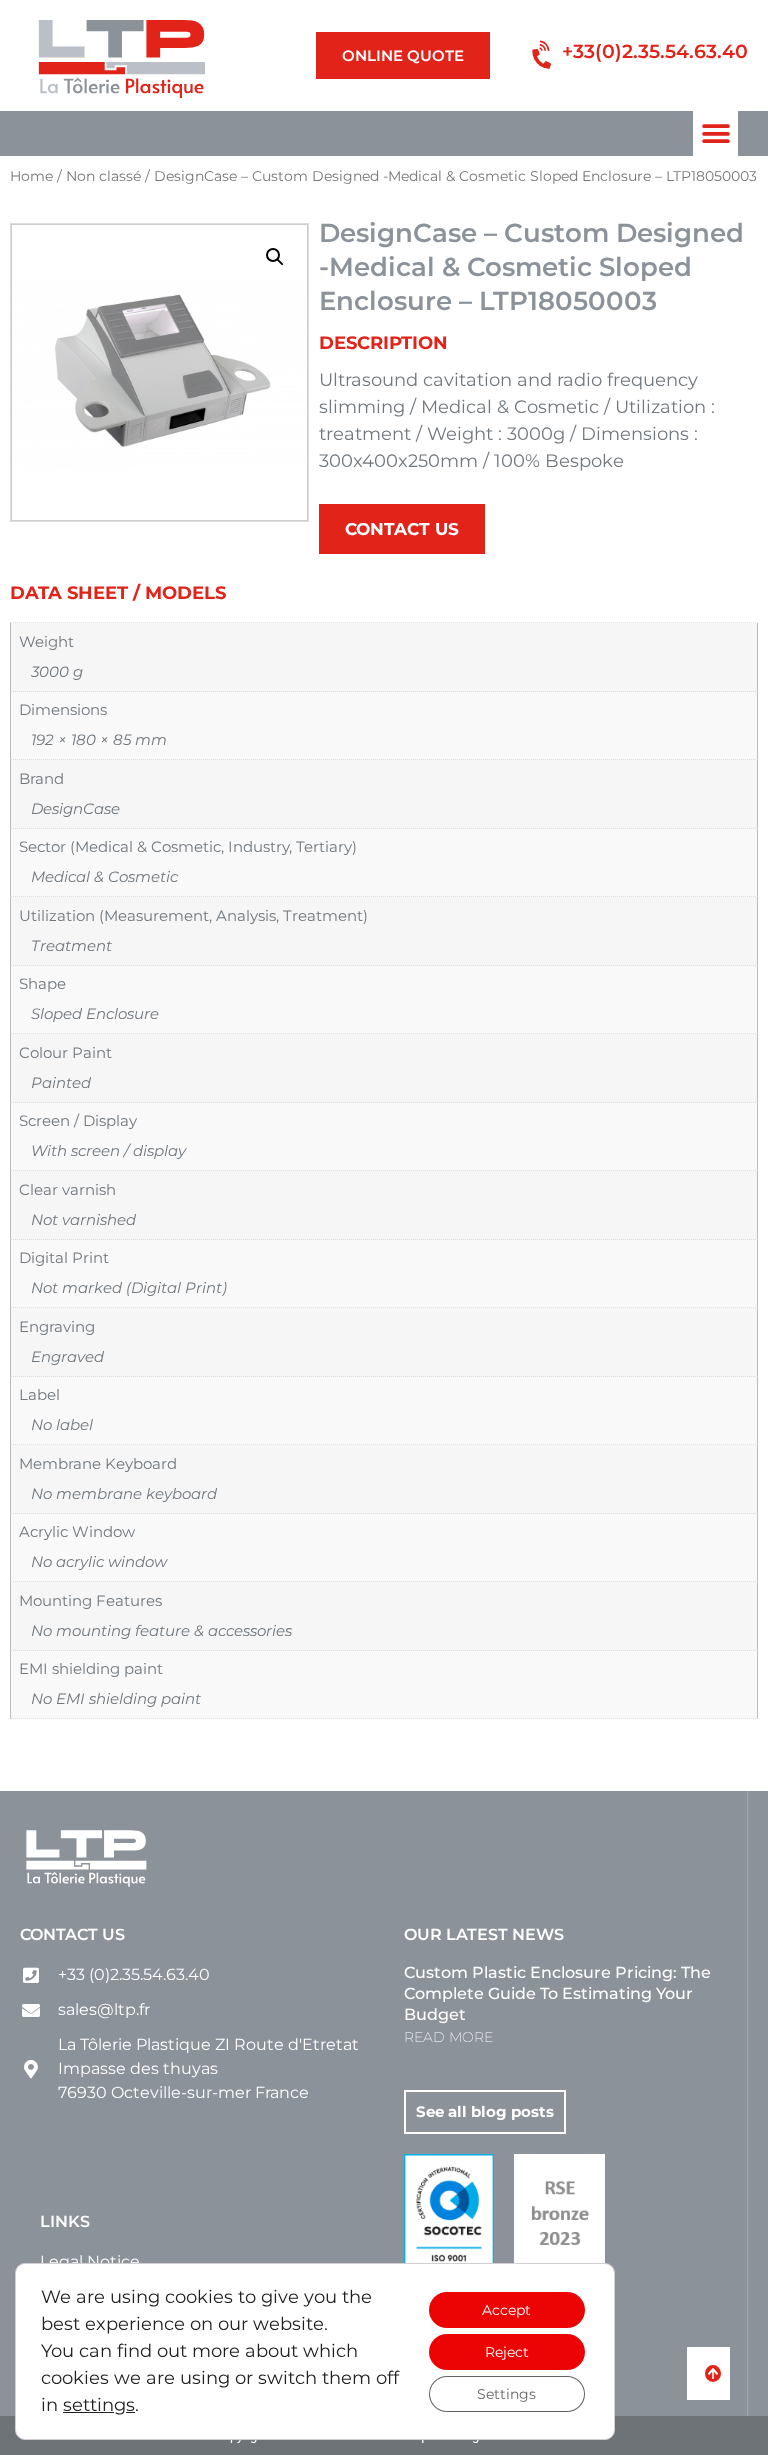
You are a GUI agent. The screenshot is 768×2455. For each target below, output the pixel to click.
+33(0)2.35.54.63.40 (655, 51)
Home (31, 176)
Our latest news (484, 1934)
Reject (507, 2352)
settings (99, 2405)
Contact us (72, 1934)
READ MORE (448, 2037)
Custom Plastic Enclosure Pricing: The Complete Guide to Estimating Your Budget (557, 1993)
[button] (715, 133)
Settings (506, 2394)
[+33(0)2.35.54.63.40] (543, 55)
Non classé (103, 176)
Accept (506, 2310)
